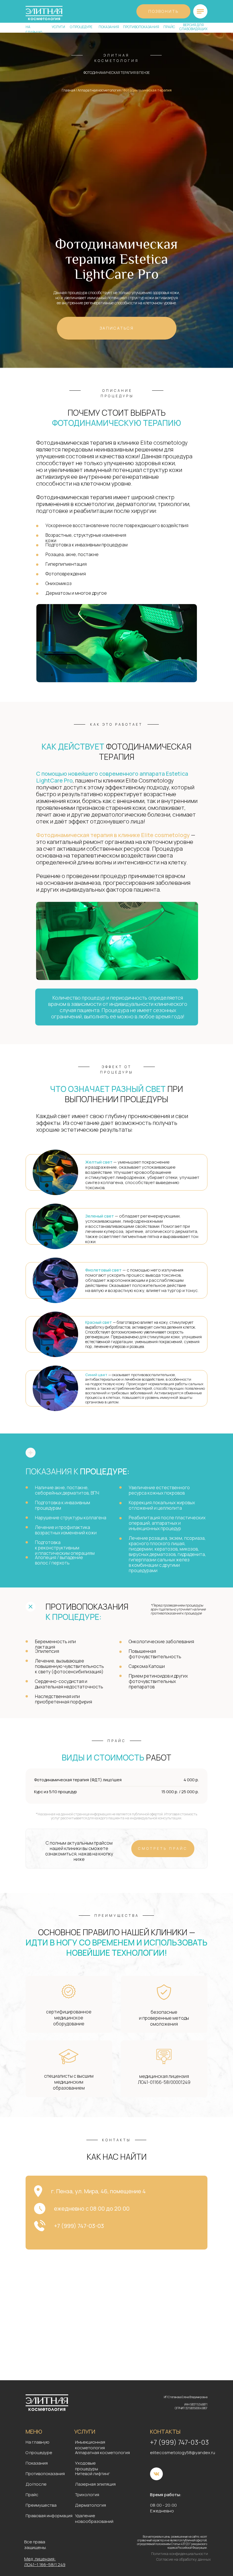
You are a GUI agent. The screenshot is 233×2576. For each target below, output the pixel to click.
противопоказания (141, 27)
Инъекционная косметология (90, 2445)
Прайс (32, 2495)
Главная (68, 90)
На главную (38, 2442)
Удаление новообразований (94, 2518)
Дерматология (91, 2505)
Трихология (87, 2495)
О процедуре (39, 2453)
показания (109, 27)
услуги (58, 27)
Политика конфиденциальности (180, 2554)
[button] (117, 328)
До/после (36, 2484)
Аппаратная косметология (99, 90)
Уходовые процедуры (87, 2466)
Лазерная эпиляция (95, 2484)
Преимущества (41, 2505)
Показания (37, 2463)
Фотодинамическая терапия (147, 90)
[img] (200, 11)
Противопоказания (45, 2474)
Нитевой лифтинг (92, 2474)
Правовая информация (49, 2516)
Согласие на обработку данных (184, 2559)
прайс (169, 27)
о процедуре (81, 27)
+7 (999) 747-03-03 (179, 2442)
